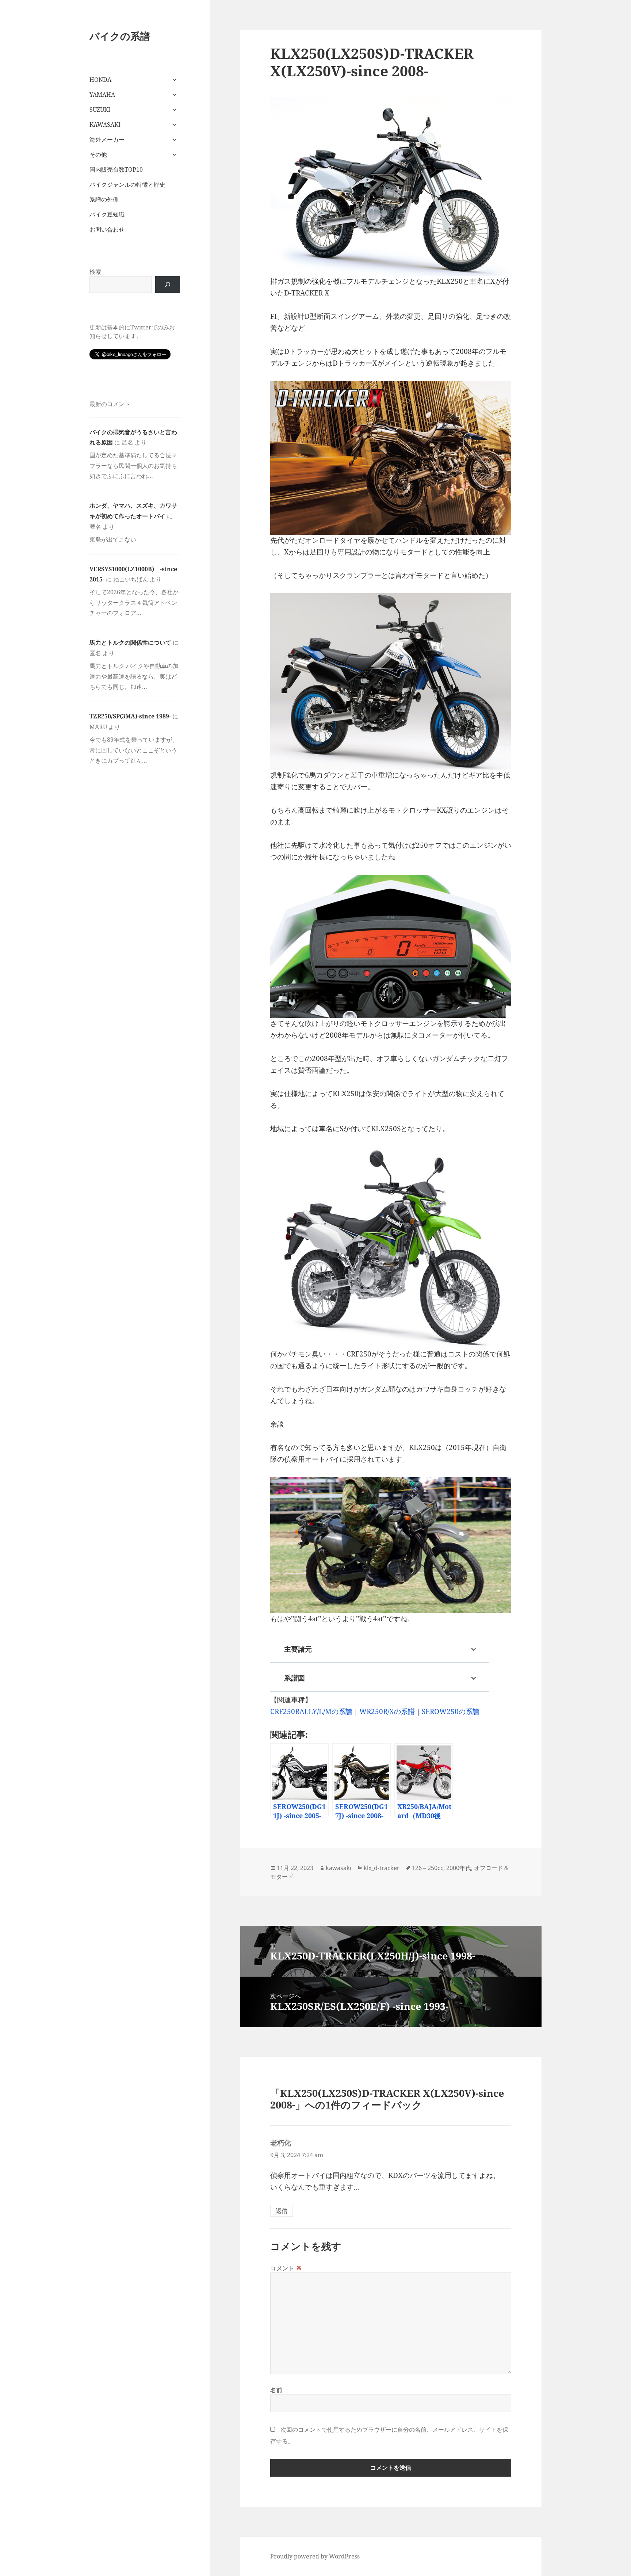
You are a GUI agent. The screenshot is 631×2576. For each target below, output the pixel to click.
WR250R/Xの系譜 (387, 1711)
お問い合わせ (107, 229)
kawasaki (339, 1868)
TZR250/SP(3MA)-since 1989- (130, 716)
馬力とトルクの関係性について (130, 642)
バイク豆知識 (107, 214)
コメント (286, 2268)
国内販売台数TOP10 (116, 169)
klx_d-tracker (382, 1868)
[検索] (168, 285)
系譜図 (295, 1678)
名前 (276, 2390)
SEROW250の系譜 (451, 1711)
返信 (282, 2211)
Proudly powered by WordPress (315, 2556)
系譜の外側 (104, 199)
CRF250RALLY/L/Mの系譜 (311, 1711)
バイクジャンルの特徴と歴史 (127, 184)
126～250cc (428, 1868)
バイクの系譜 (120, 36)
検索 (95, 272)
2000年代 (459, 1868)
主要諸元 (298, 1649)
